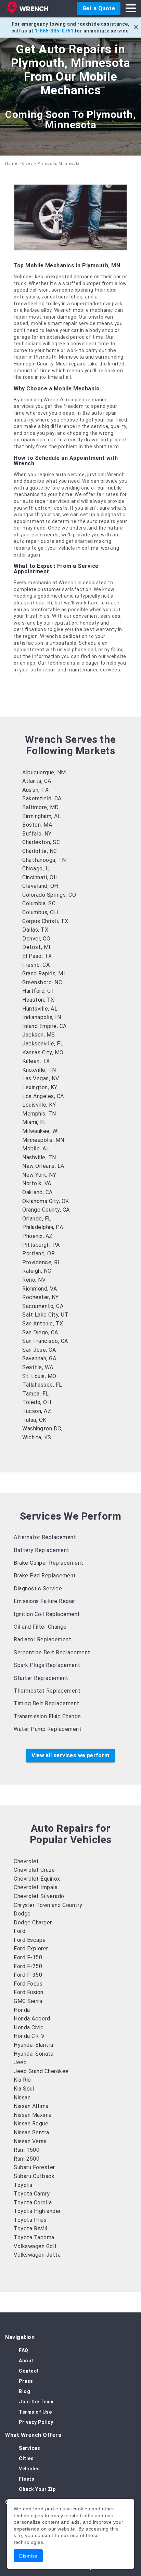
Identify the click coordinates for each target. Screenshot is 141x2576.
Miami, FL (34, 1122)
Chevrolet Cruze (34, 1870)
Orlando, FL (37, 1219)
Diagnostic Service (38, 1589)
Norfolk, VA (37, 1183)
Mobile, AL (36, 1149)
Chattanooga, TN (44, 860)
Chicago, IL (36, 869)
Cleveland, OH (40, 886)
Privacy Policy (36, 2422)
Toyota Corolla (33, 2203)
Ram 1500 (27, 2150)
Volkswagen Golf (35, 2246)
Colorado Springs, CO (49, 895)
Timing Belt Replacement (47, 1703)
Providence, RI (41, 1262)
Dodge (22, 1914)
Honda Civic (29, 2027)
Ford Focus (28, 1984)
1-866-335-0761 (54, 31)
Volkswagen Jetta (37, 2255)
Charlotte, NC (40, 851)
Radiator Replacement (42, 1639)
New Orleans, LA (43, 1166)
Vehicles (29, 2469)
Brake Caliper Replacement (49, 1563)
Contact (29, 2371)
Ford (20, 1931)
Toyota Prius (30, 2220)
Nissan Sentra (31, 2132)
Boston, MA (37, 825)
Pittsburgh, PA (41, 1245)
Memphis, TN (39, 1114)
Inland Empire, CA (44, 1026)
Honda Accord (32, 2019)
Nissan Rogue (31, 2124)
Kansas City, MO (43, 1052)
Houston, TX (38, 1000)
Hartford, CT (39, 991)
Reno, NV (34, 1280)
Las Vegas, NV (41, 1078)
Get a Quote (99, 8)
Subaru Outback (34, 2176)
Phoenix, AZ (37, 1236)
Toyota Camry (32, 2194)
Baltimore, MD (41, 807)
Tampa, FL (36, 1394)
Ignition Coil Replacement (47, 1614)
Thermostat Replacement (47, 1691)
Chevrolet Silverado (39, 1896)
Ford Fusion (29, 1992)
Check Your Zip (37, 2489)
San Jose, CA (39, 1350)
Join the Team (36, 2402)
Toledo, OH (37, 1402)
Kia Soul (24, 2089)
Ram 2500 (27, 2159)
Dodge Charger (33, 1923)
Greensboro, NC (42, 982)
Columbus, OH (40, 912)
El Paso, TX (37, 956)
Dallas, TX (35, 930)
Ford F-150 (28, 1957)
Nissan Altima (31, 2106)
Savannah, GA (39, 1358)
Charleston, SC (41, 842)
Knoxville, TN (39, 1070)
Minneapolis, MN (43, 1140)
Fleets (27, 2479)
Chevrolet (26, 1861)
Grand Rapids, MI (44, 973)
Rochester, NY (41, 1297)
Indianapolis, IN (42, 1017)
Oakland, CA (37, 1192)
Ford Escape (30, 1940)
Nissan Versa (30, 2141)
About (26, 2361)
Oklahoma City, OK (46, 1201)
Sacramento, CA (43, 1306)
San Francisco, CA (45, 1341)
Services (29, 2448)
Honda (22, 2010)
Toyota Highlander (37, 2211)
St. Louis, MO (39, 1376)
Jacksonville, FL (43, 1044)
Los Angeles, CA (43, 1096)
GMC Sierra (28, 2001)
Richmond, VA (40, 1289)
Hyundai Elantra (34, 2045)
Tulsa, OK (34, 1420)
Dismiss (28, 2556)
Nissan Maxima (33, 2115)
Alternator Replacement (45, 1537)
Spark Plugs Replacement (47, 1665)
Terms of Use (35, 2412)
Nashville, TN (39, 1157)
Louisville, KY (39, 1105)
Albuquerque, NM (44, 772)
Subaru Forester (34, 2167)
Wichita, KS (37, 1437)
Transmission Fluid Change (47, 1716)
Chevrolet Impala (36, 1887)
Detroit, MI (36, 947)
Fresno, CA (36, 965)
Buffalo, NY (37, 834)
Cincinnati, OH (40, 877)
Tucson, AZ (37, 1411)
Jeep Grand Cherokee (41, 2071)
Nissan (22, 2098)
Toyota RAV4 (31, 2228)
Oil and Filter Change (40, 1627)
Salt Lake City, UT (45, 1315)
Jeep (20, 2062)
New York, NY (39, 1175)
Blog (24, 2391)
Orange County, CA (46, 1210)
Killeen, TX (36, 1061)
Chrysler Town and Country (48, 1905)
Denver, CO (36, 939)
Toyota (23, 2185)
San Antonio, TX (43, 1324)
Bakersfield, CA (42, 798)
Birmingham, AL (42, 816)
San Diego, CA (40, 1332)
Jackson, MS (39, 1035)
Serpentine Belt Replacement (52, 1652)
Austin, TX (35, 790)
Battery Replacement (42, 1550)
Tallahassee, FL (42, 1385)
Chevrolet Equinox (37, 1879)
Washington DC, (42, 1429)
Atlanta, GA (37, 781)
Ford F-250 (28, 1966)
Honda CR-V (29, 2036)
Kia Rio (22, 2080)
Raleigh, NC (37, 1271)
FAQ (24, 2350)
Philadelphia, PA (43, 1227)
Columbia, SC (39, 903)
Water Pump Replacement (48, 1729)
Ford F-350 (28, 1975)
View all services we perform (70, 1755)
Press (26, 2381)
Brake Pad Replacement (45, 1576)
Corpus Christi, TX (45, 921)
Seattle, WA (38, 1367)
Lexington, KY (40, 1087)
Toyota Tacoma (34, 2237)
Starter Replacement (41, 1678)
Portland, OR (39, 1253)
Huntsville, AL (40, 1009)
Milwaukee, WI (41, 1131)
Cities (27, 164)
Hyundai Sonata (34, 2054)
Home (11, 164)
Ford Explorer (31, 1948)
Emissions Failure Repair (44, 1601)
